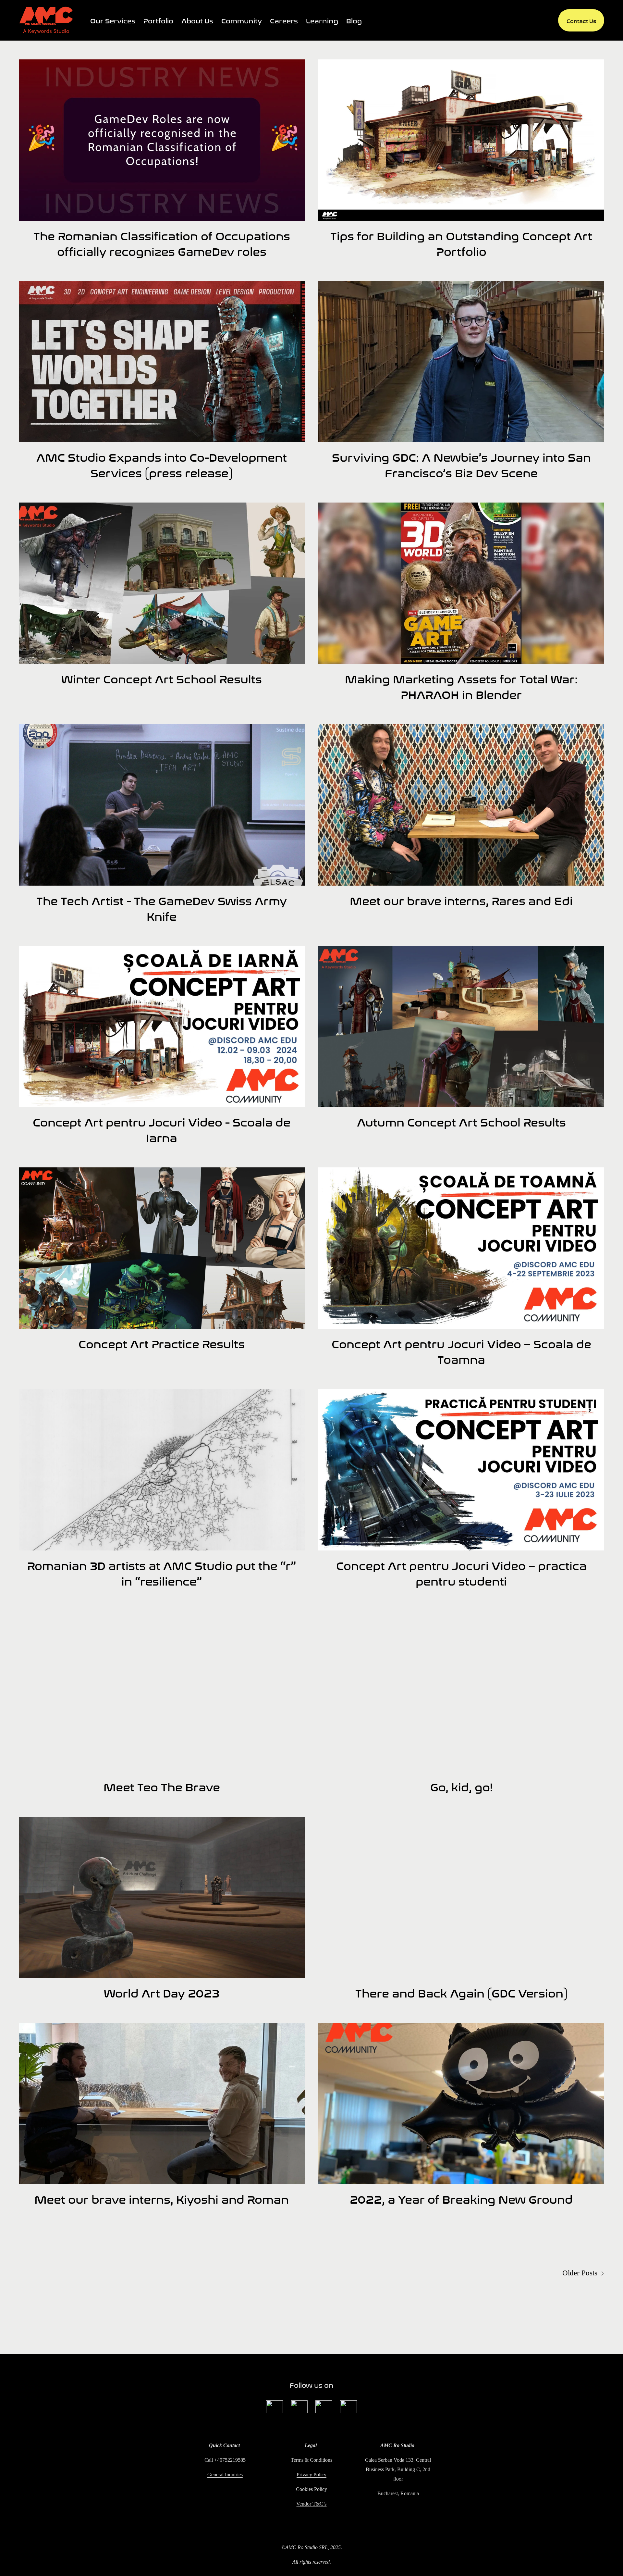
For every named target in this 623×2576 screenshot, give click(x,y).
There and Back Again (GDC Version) (461, 1992)
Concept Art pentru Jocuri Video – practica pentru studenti (461, 1572)
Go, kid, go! (461, 1786)
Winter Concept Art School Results (162, 678)
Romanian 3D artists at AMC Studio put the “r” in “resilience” (162, 1572)
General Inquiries (225, 2475)
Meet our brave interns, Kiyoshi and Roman (162, 2198)
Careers (284, 20)
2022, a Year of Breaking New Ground (461, 2198)
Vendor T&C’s (311, 2504)
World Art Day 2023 (162, 1992)
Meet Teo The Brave (162, 1786)
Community (242, 20)
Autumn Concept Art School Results (461, 1121)
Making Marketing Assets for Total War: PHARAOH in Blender (461, 686)
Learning (322, 20)
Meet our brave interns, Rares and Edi (461, 900)
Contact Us (581, 20)
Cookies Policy (311, 2489)
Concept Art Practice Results (162, 1343)
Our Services (113, 20)
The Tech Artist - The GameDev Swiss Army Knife (162, 907)
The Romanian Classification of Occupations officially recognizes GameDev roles (162, 243)
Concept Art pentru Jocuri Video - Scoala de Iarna (162, 1129)
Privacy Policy (311, 2475)
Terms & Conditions (311, 2460)
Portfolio (158, 20)
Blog (354, 20)
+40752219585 (230, 2460)
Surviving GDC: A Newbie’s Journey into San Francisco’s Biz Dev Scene (461, 464)
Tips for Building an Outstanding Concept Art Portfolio (461, 243)
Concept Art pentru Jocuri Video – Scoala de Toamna (461, 1350)
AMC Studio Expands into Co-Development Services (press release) (162, 464)
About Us (197, 20)
